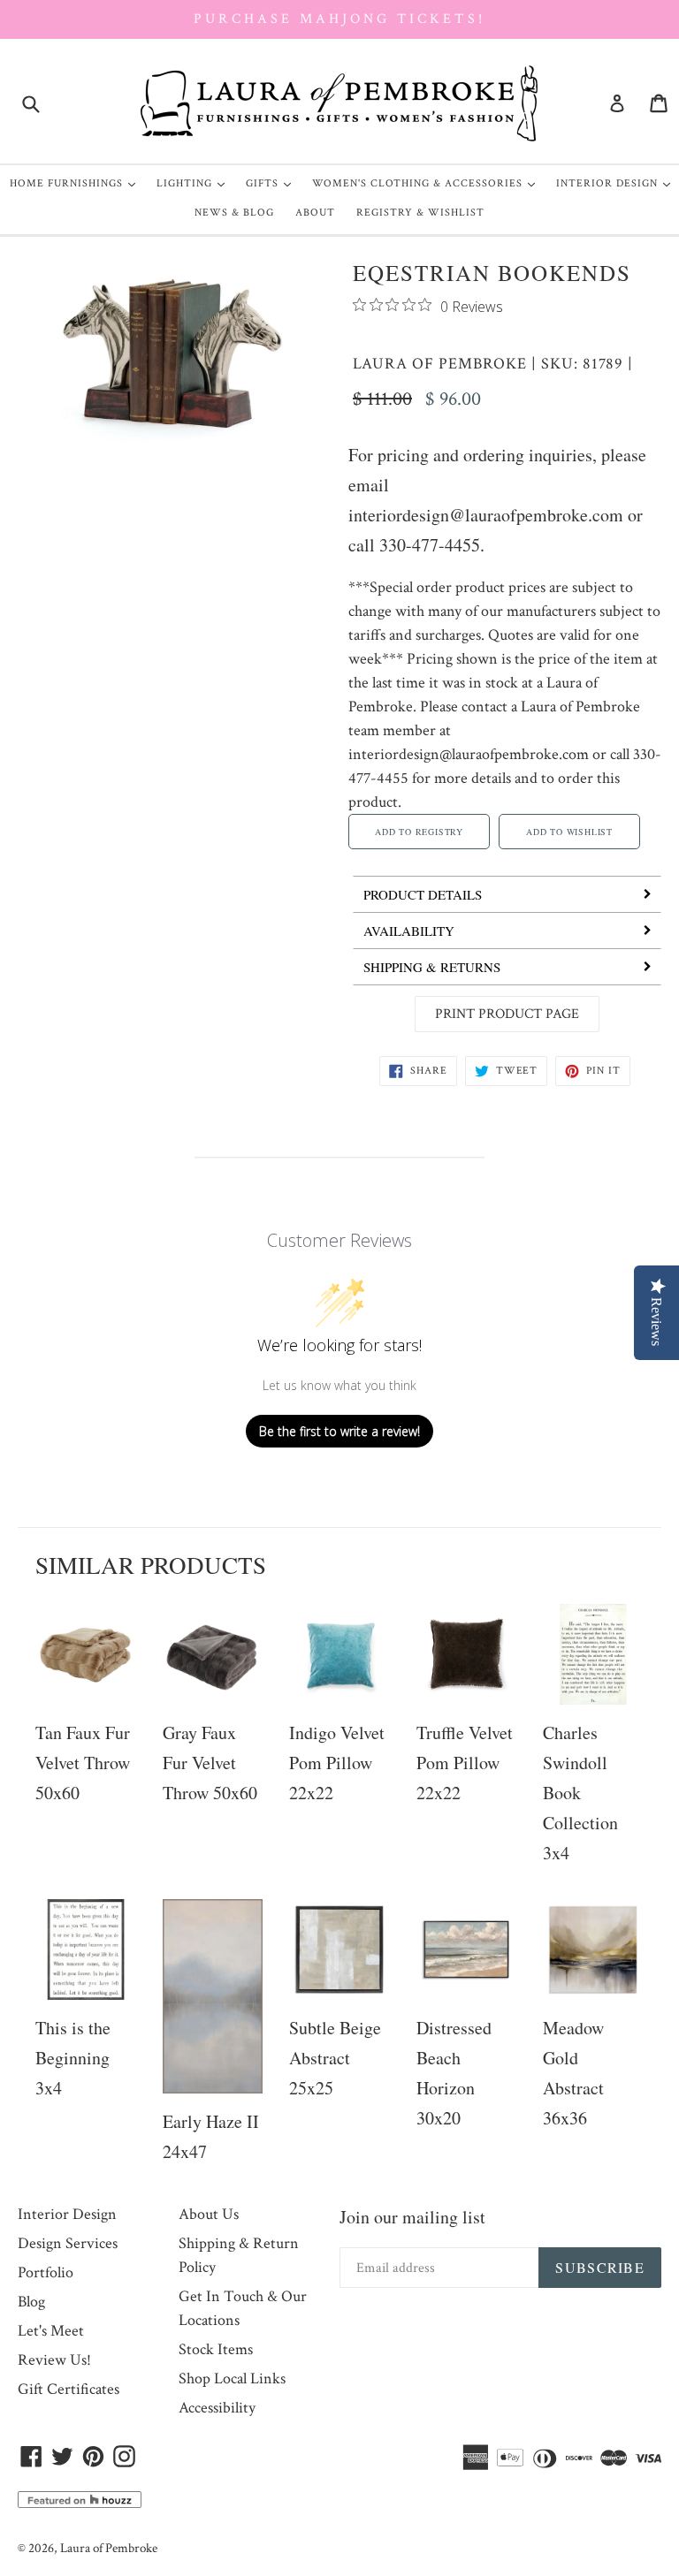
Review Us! (54, 2360)
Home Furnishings (77, 183)
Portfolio (46, 2272)
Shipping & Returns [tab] (432, 967)
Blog (31, 2302)
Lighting (195, 183)
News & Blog (234, 213)
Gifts (273, 183)
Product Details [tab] (423, 894)
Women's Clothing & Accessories (428, 183)
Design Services (68, 2243)
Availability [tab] (409, 931)
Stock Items (216, 2349)
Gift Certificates (69, 2389)
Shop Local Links (232, 2378)
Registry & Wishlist (420, 213)
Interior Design (618, 183)
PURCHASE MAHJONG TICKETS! (339, 19)
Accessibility (217, 2408)
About (315, 213)
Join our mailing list (412, 2217)
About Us (209, 2214)
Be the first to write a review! (339, 1431)
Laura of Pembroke (440, 364)
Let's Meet (51, 2331)
